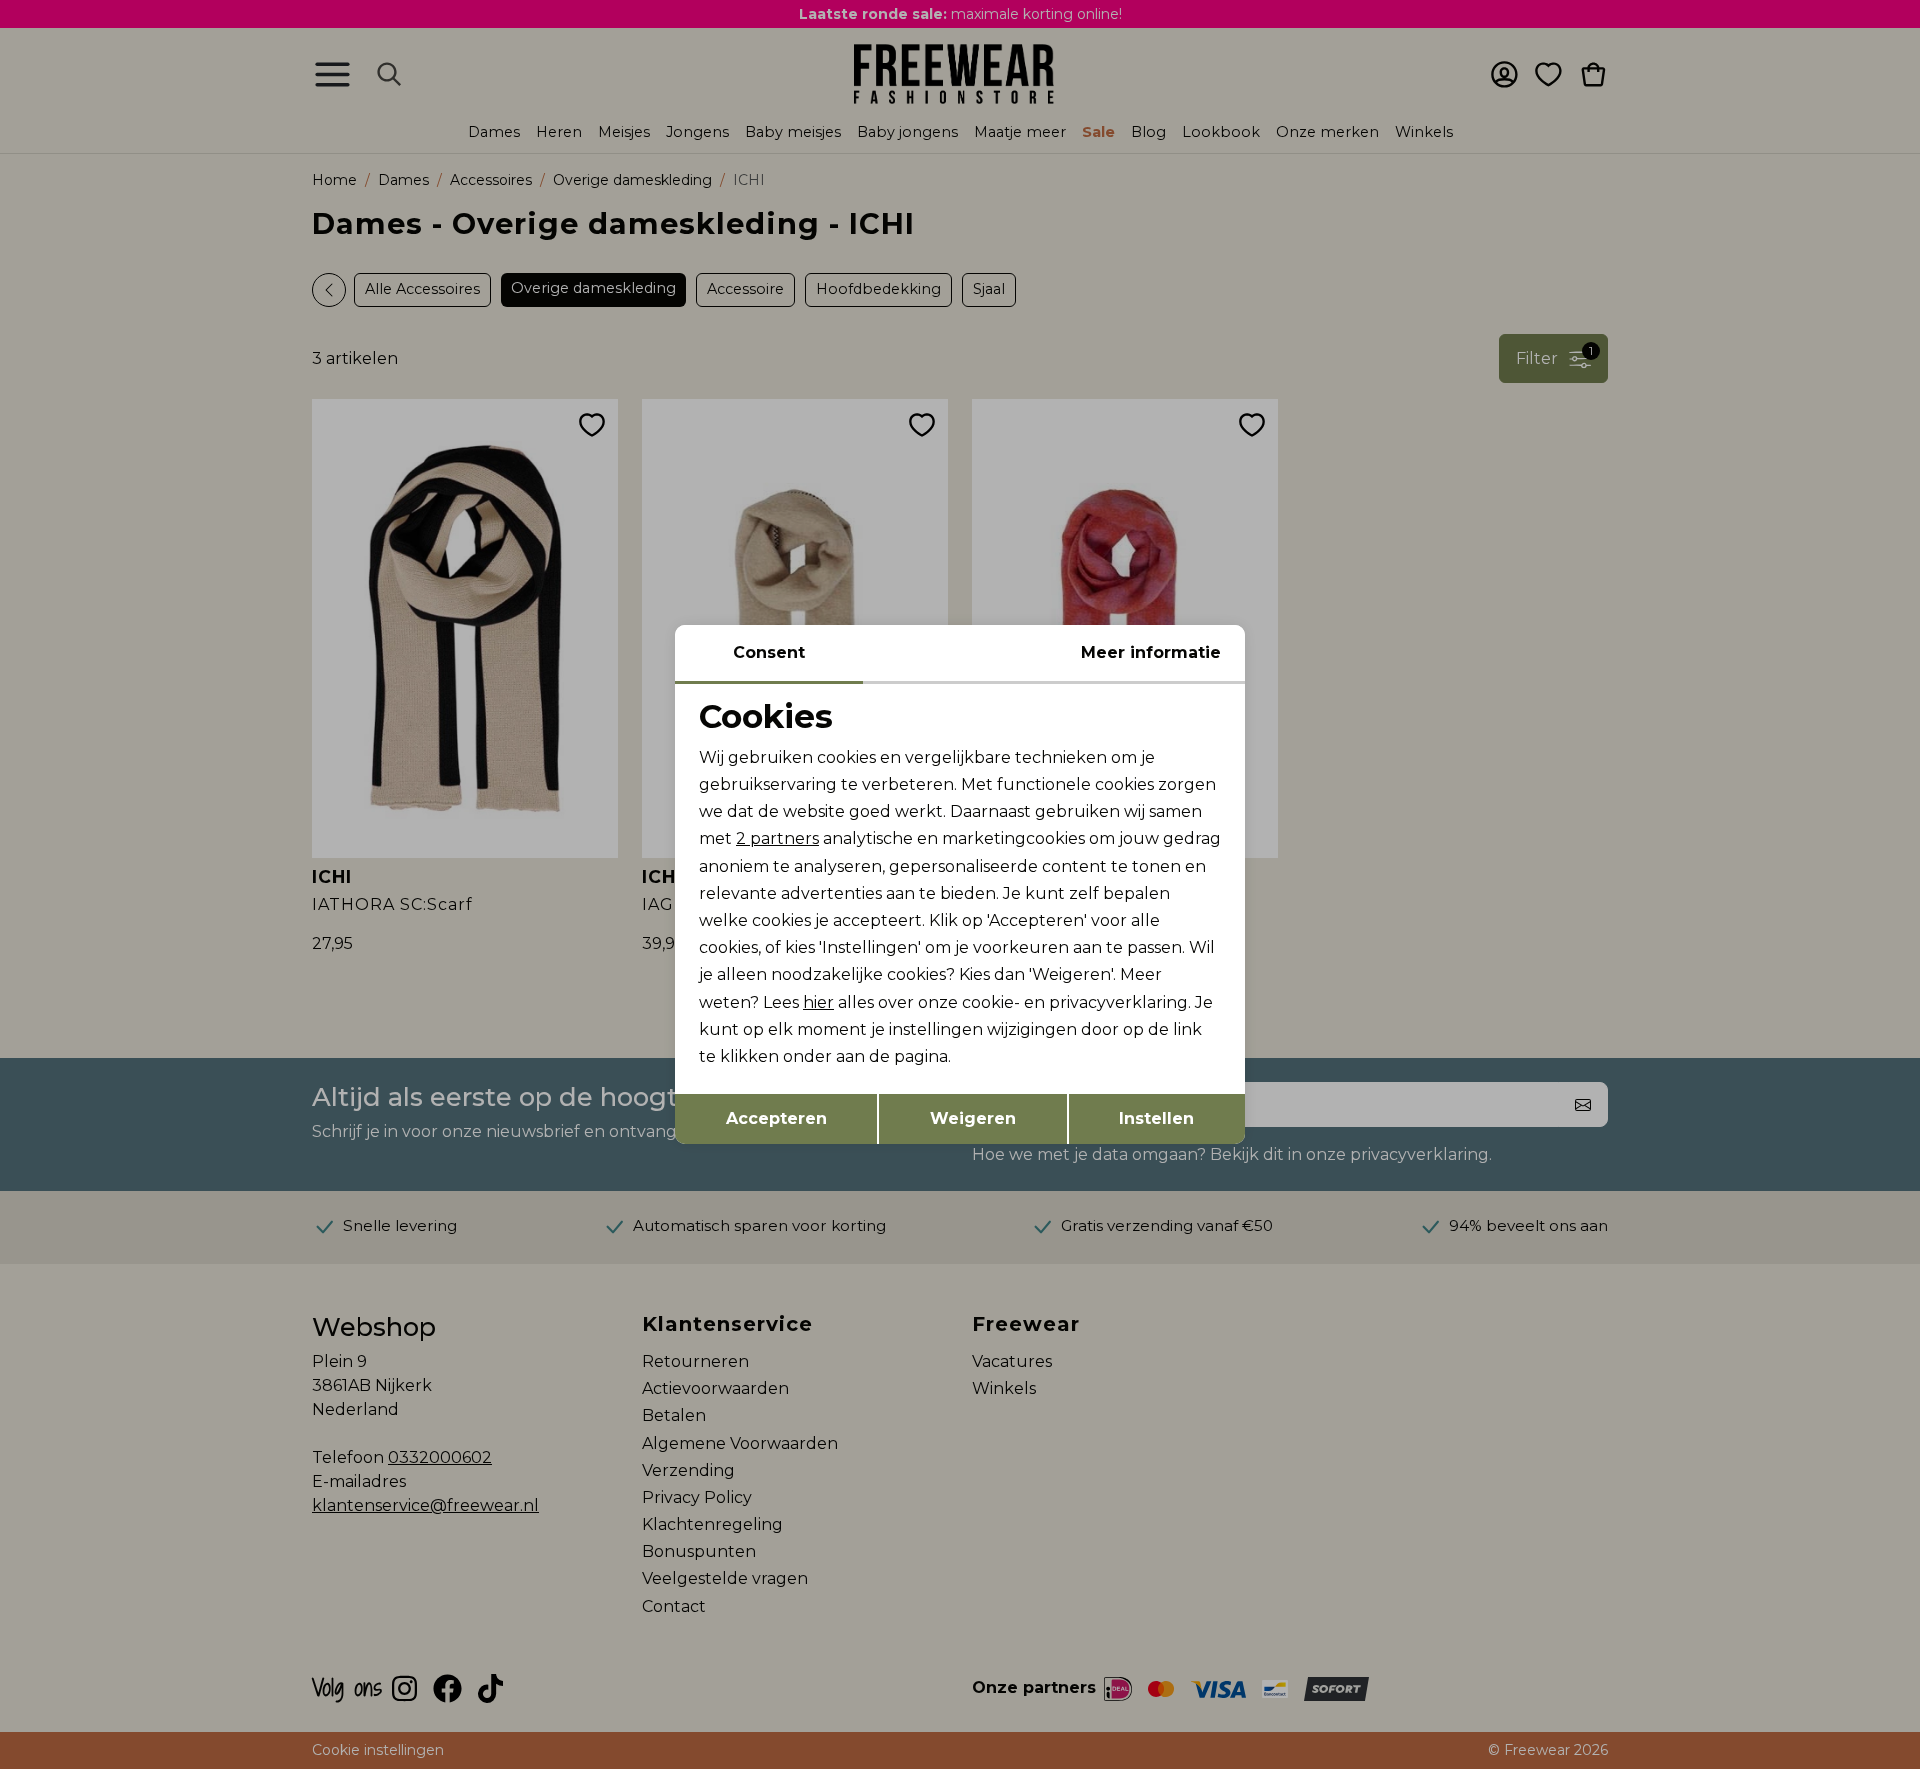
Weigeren (973, 1118)
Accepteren (776, 1118)
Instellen (1156, 1118)
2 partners (777, 838)
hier (818, 1002)
